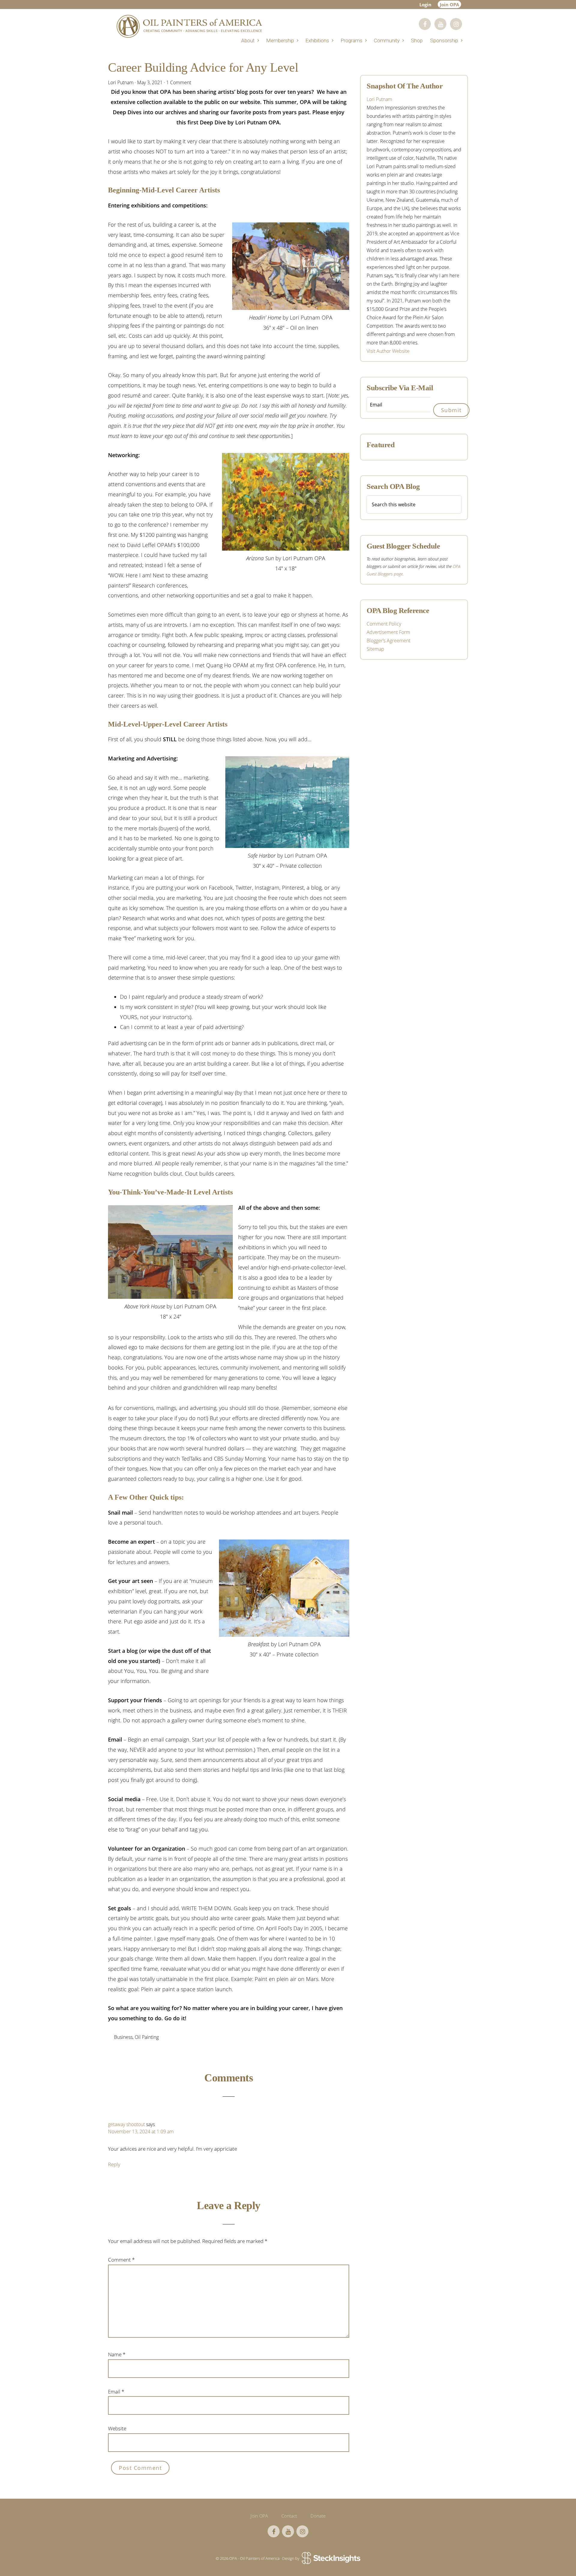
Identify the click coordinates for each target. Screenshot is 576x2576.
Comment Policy (384, 624)
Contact (289, 2516)
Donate (318, 2516)
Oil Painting (147, 2037)
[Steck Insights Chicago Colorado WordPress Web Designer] (330, 2559)
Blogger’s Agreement (388, 641)
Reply (114, 2164)
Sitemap (375, 649)
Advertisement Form (388, 632)
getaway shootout (126, 2124)
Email (116, 2392)
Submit (451, 410)
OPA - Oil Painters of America (189, 26)
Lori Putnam (379, 99)
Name (117, 2354)
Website (117, 2428)
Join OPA (449, 4)
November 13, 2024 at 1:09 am (141, 2131)
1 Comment (179, 82)
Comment (121, 2260)
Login (425, 4)
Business (123, 2037)
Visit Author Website (388, 351)
